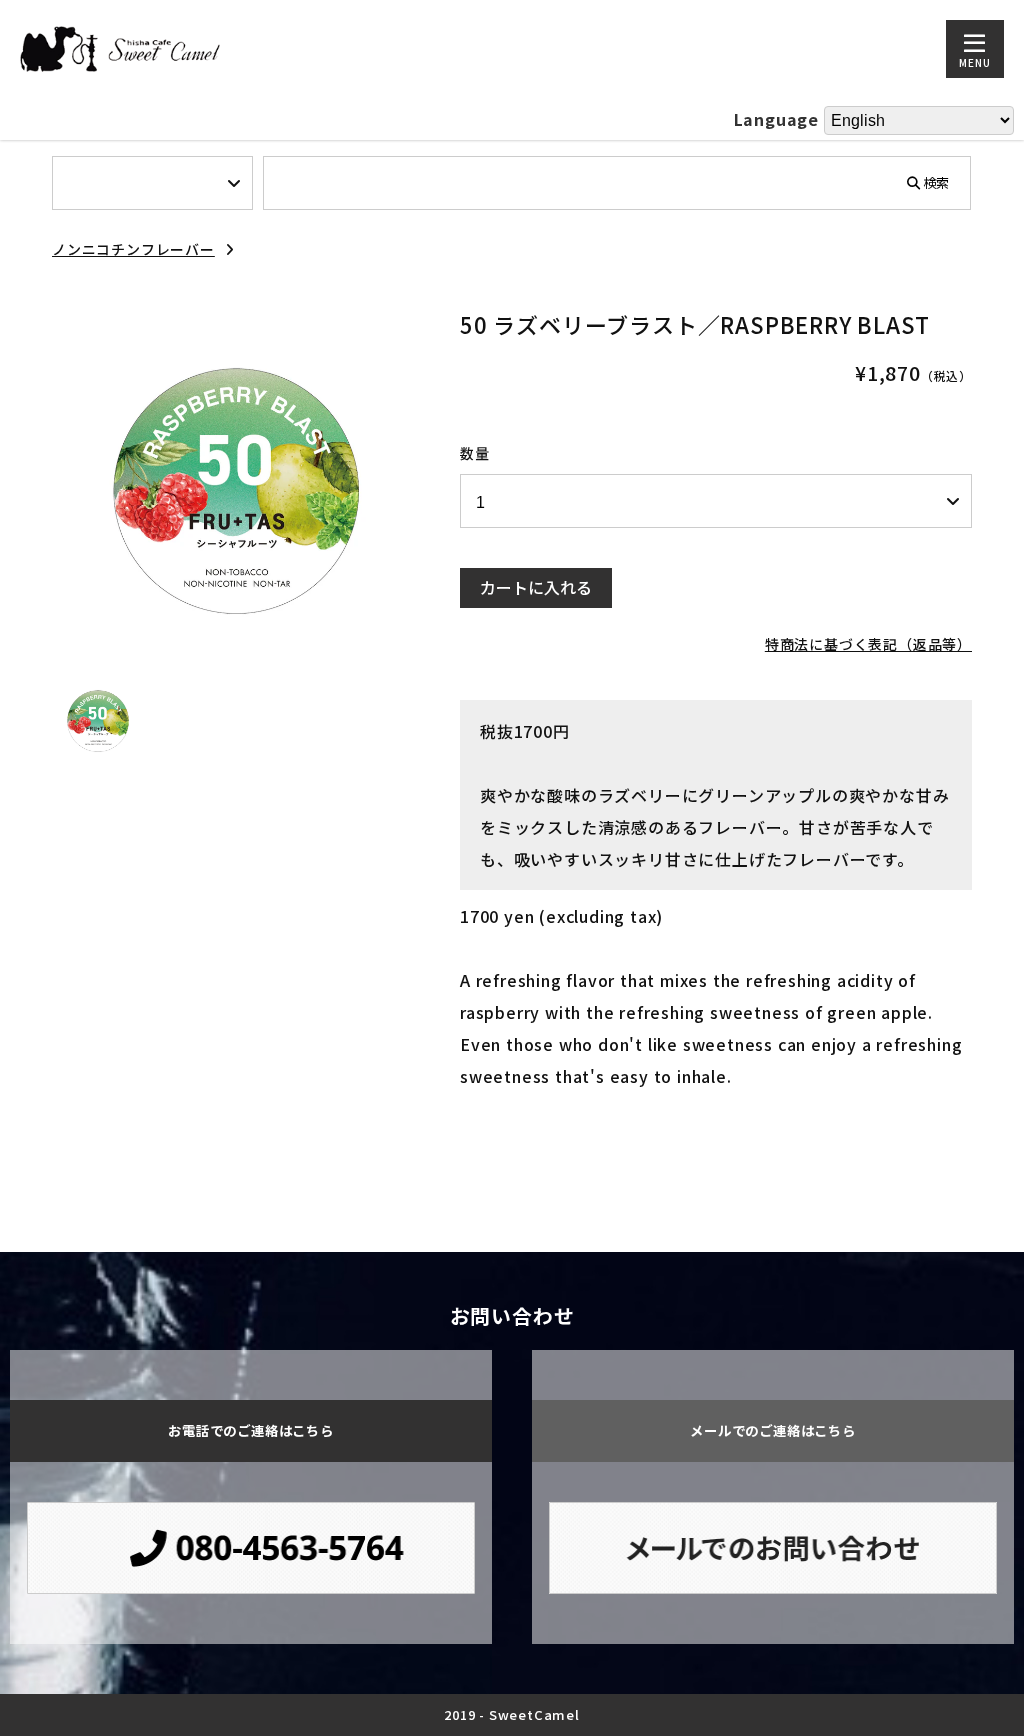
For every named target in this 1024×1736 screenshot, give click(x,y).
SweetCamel (534, 1714)
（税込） (946, 375)
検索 (936, 181)
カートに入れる (536, 587)
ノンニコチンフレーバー (133, 249)
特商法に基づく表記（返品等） (868, 644)
